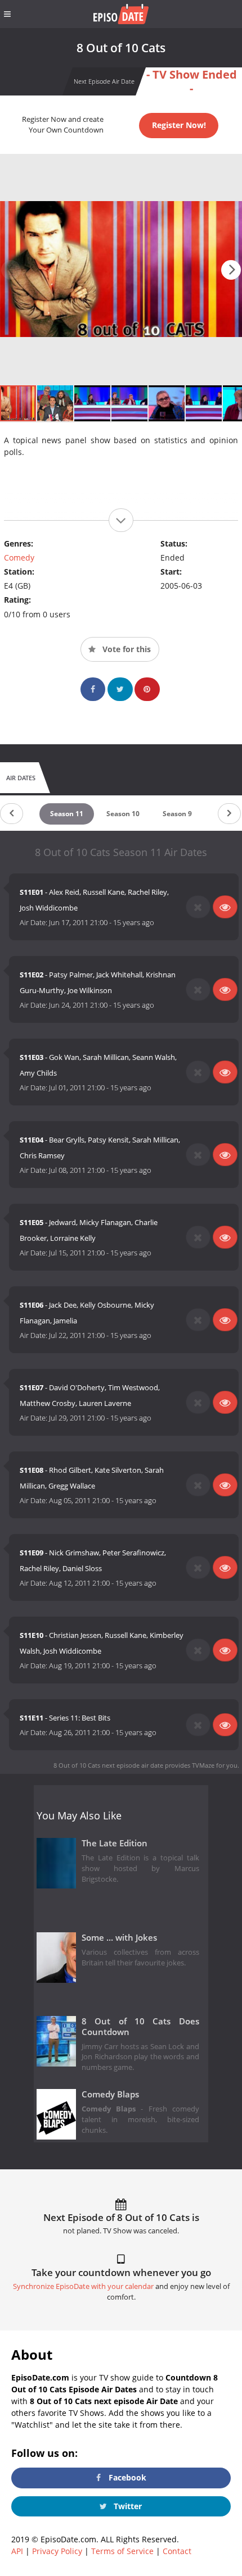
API (17, 2551)
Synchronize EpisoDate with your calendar (83, 2286)
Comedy (19, 557)
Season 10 (123, 814)
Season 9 (177, 814)
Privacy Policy (57, 2551)
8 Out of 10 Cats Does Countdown (140, 2027)
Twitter (127, 2506)
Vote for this (126, 649)
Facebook (126, 2477)
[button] (231, 270)
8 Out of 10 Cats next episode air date (108, 1765)
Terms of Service (122, 2551)
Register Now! (179, 125)
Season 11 (67, 814)
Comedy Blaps (110, 2094)
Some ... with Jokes (119, 1938)
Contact (177, 2551)
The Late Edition (115, 1843)
